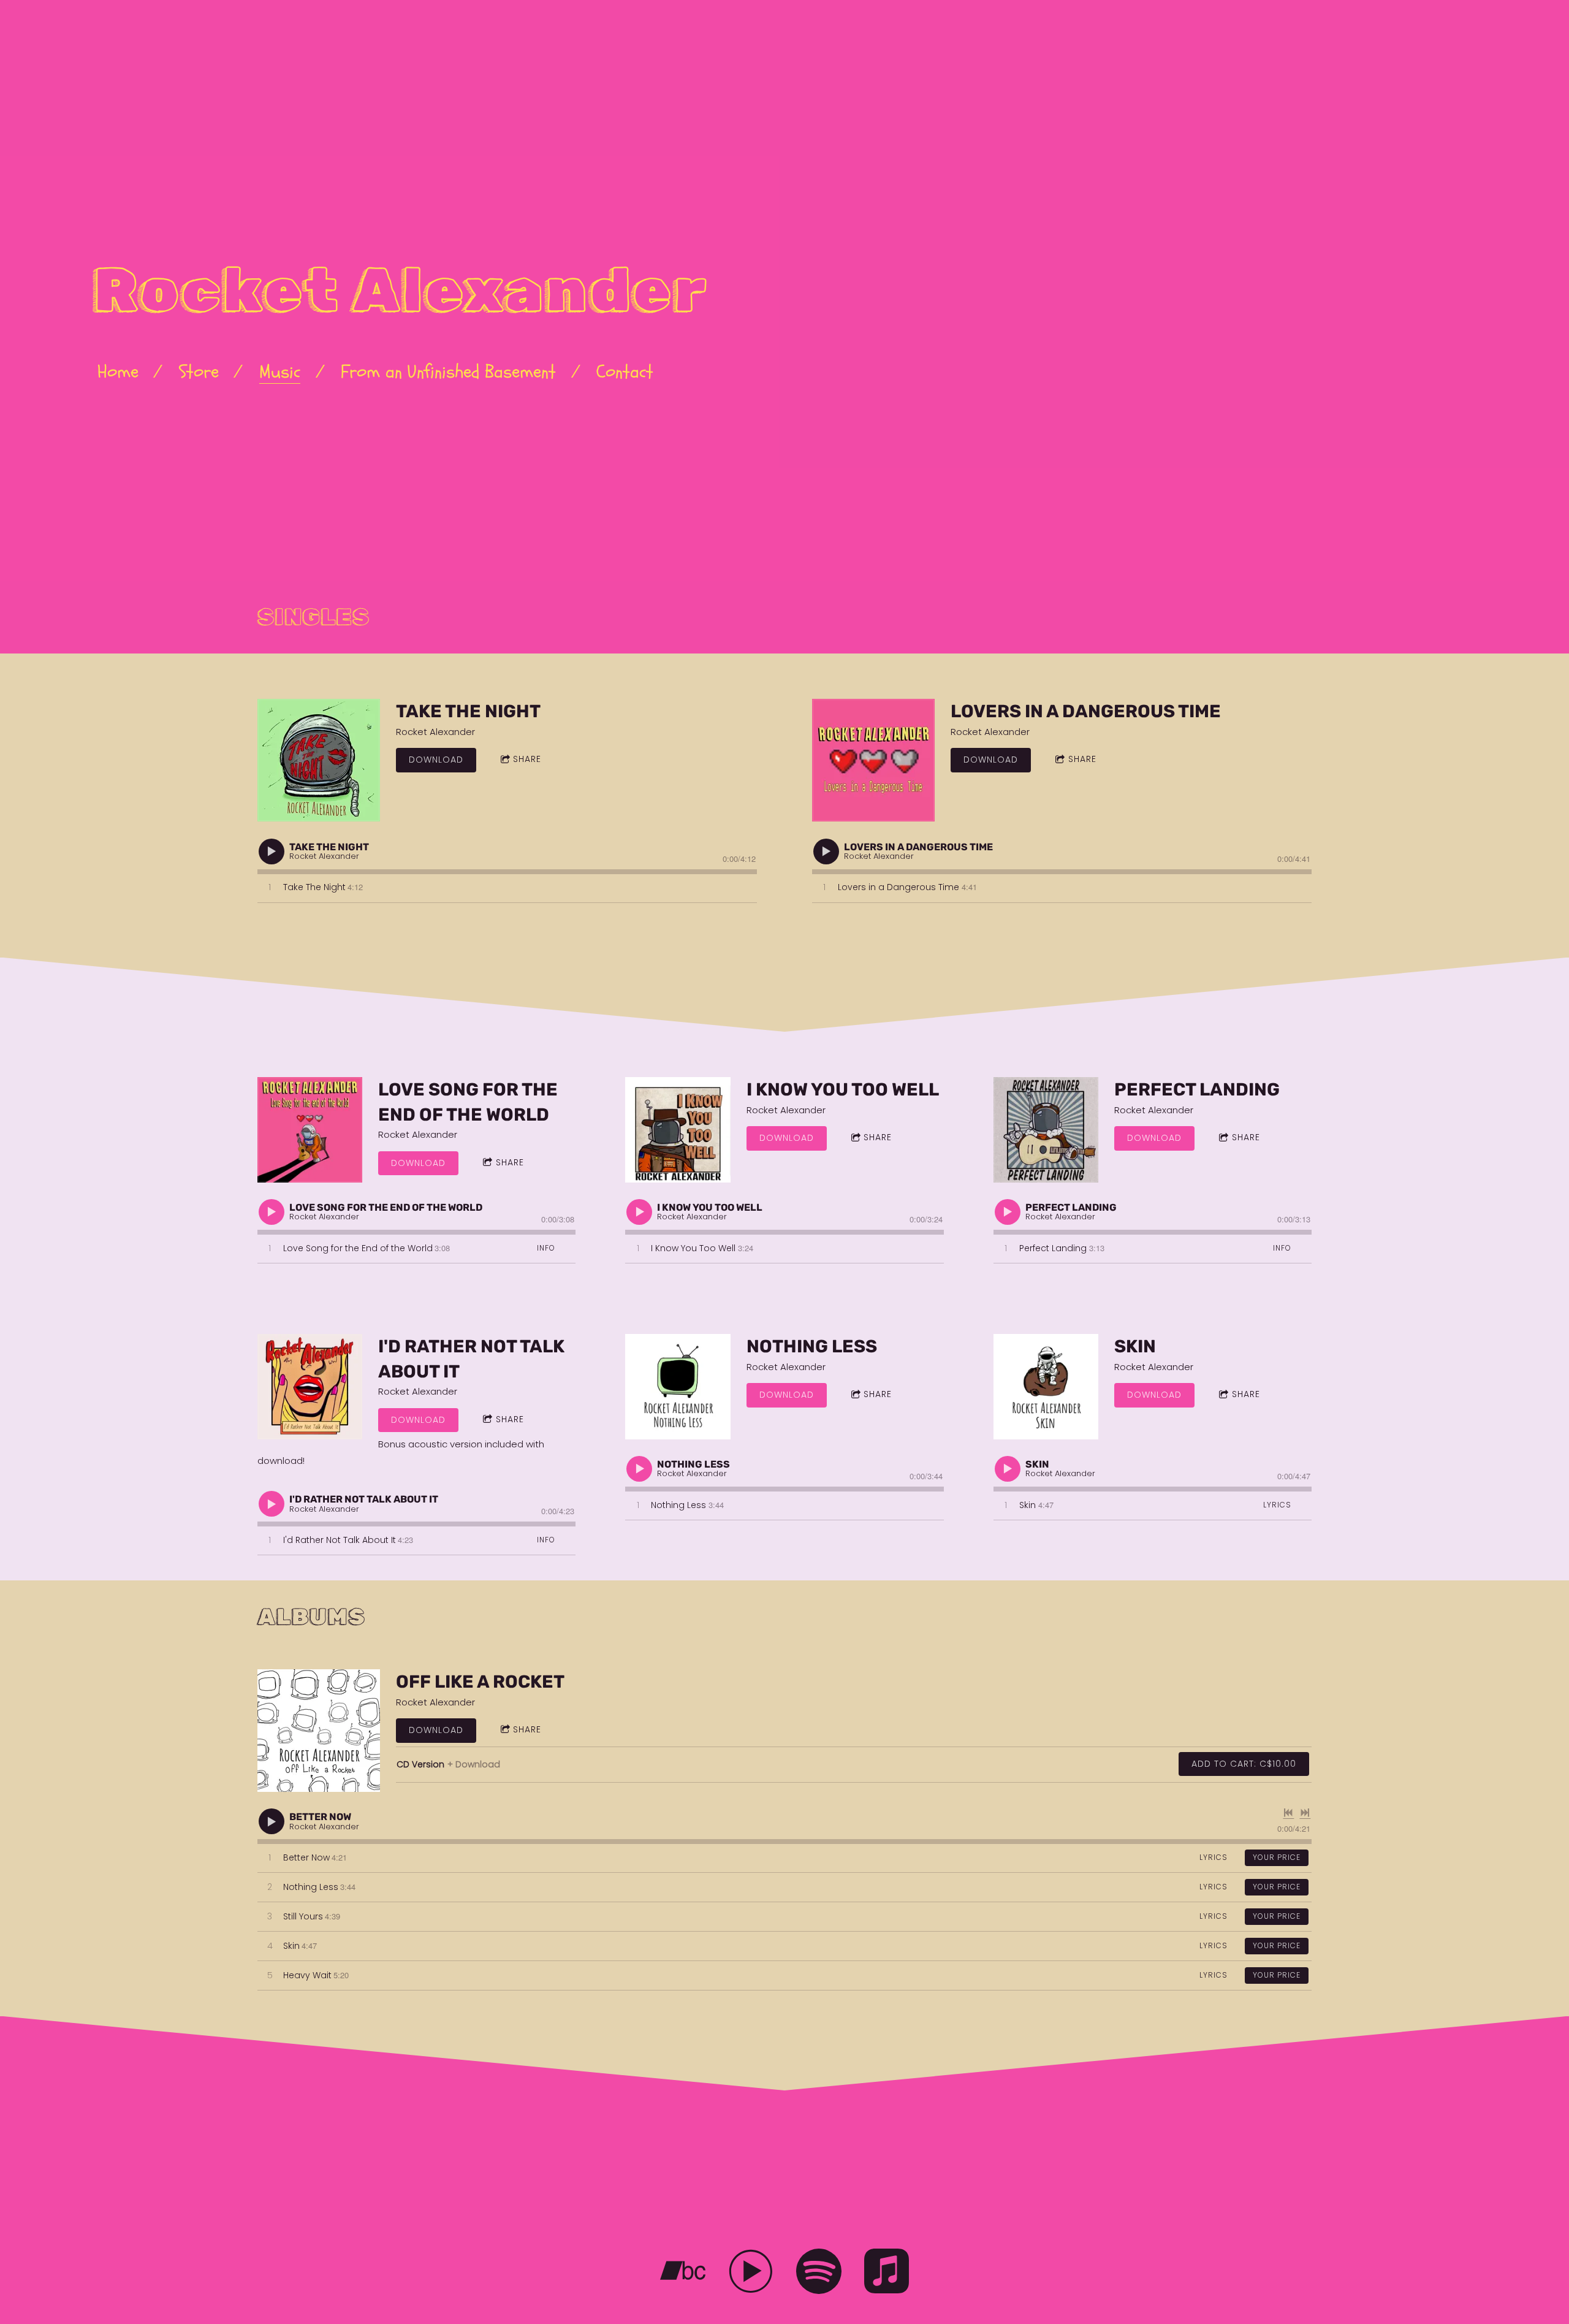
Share (527, 759)
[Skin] (1046, 1386)
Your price (1277, 1857)
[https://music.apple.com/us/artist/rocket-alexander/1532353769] (887, 2273)
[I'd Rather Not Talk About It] (310, 1386)
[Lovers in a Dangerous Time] (873, 760)
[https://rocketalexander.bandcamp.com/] (683, 2273)
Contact (625, 372)
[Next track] (1305, 1813)
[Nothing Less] (678, 1386)
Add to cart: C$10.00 (1244, 1764)
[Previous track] (1288, 1813)
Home (118, 372)
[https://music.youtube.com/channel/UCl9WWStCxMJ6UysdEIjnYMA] (751, 2273)
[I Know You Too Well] (678, 1130)
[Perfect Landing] (1046, 1130)
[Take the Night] (319, 760)
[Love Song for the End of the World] (310, 1130)
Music (280, 372)
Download (436, 760)
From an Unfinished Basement (448, 372)
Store (199, 372)
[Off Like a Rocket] (319, 1731)
